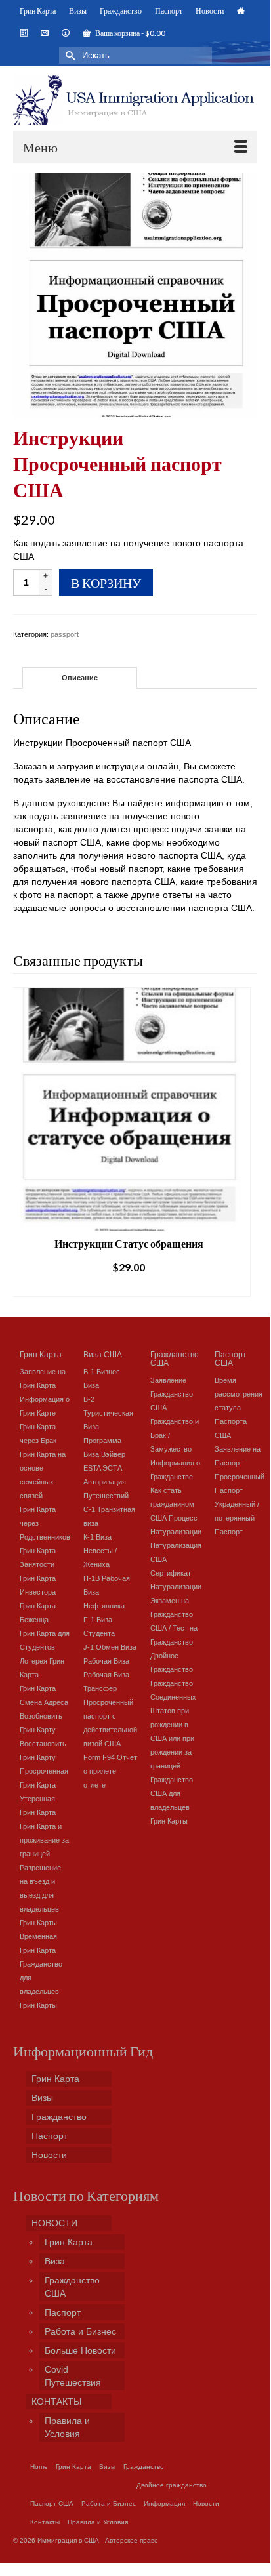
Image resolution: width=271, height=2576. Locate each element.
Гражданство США (175, 1358)
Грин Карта (41, 1354)
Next (246, 1142)
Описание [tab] (80, 678)
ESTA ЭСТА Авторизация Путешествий (106, 1482)
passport (65, 634)
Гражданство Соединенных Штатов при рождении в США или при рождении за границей (173, 1725)
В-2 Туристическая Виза (108, 1413)
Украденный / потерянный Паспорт (237, 1518)
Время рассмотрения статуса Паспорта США (239, 1408)
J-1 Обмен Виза (110, 1647)
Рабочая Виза (106, 1661)
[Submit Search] (69, 55)
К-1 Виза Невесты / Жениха (100, 1551)
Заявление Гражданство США (172, 1394)
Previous (25, 1142)
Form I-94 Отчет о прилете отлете (110, 1771)
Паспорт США (231, 1358)
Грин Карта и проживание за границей (44, 1840)
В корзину (106, 583)
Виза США (103, 1354)
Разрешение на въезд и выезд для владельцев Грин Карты (40, 1895)
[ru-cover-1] (135, 294)
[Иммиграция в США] (135, 100)
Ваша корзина (130, 33)
